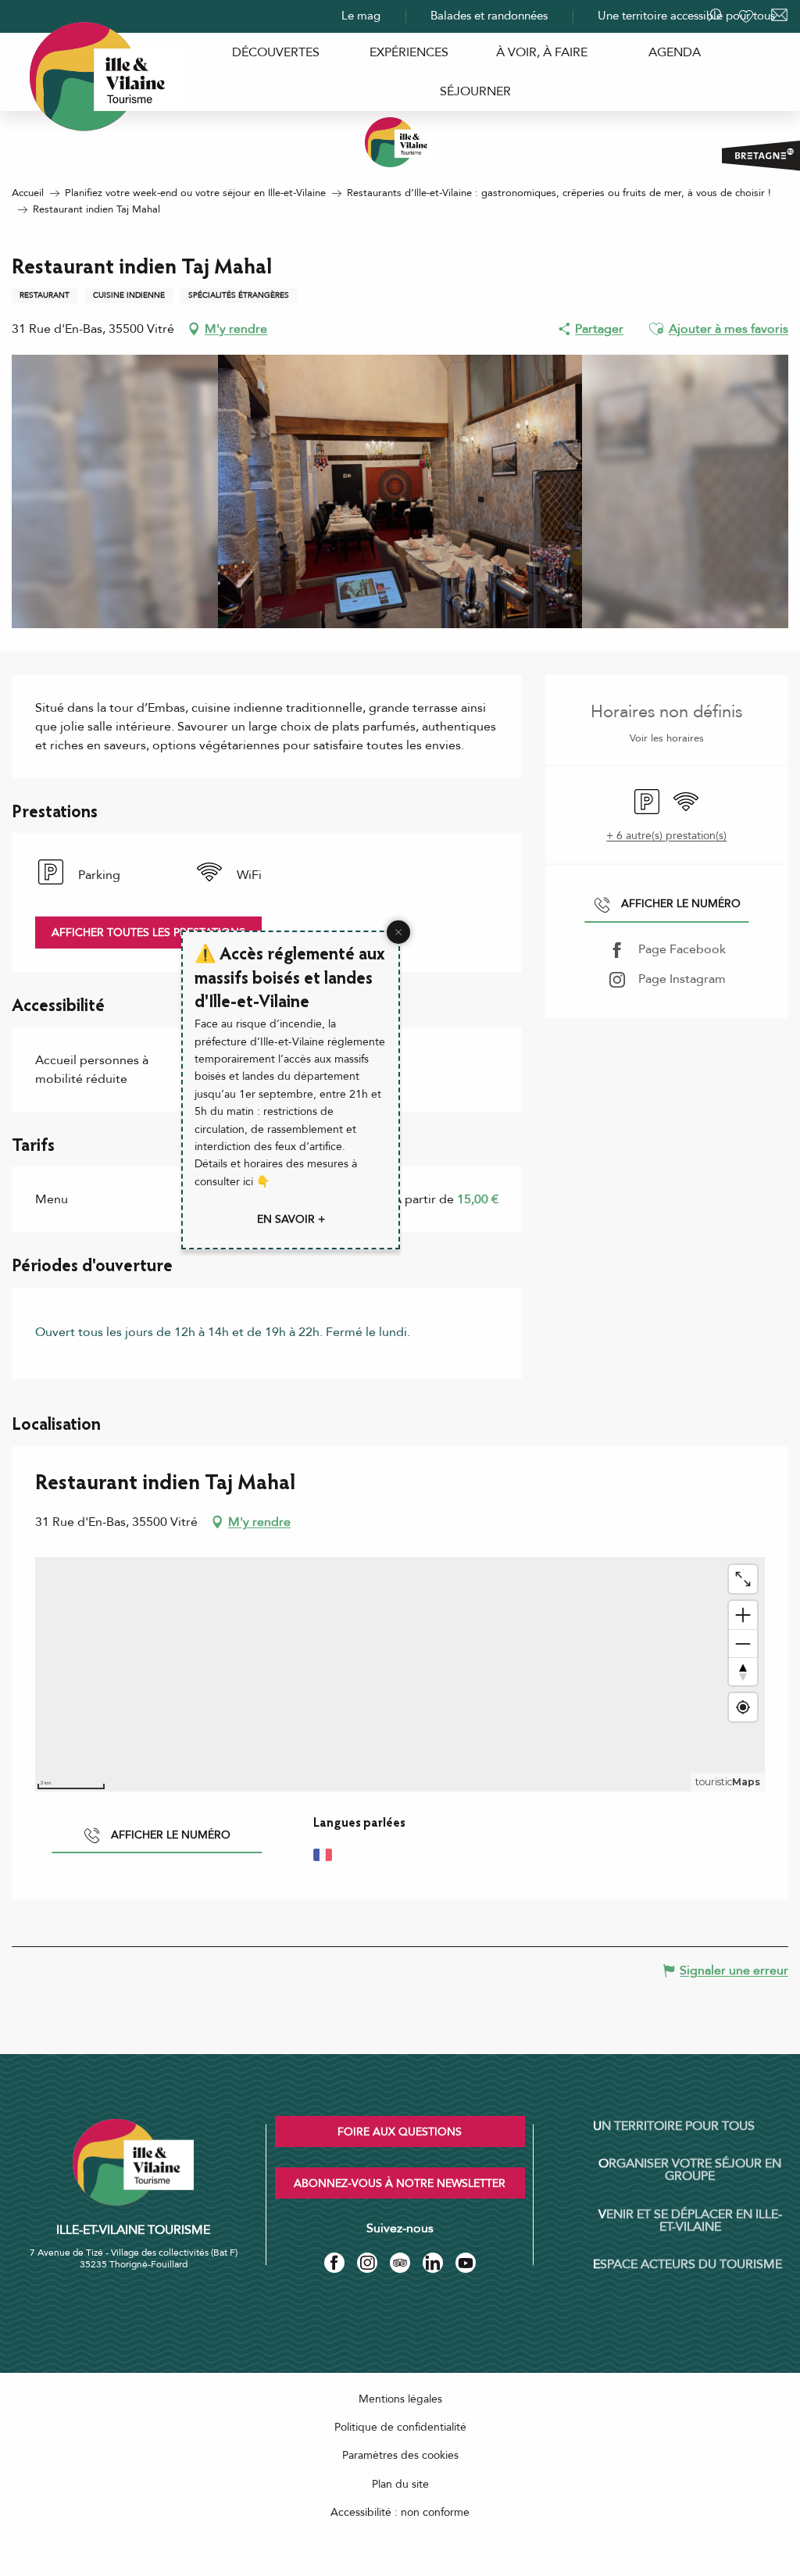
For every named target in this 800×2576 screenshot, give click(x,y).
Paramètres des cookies (400, 2455)
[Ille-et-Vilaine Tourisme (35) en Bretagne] (400, 142)
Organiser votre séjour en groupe (690, 2170)
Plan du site (400, 2484)
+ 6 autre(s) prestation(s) (666, 836)
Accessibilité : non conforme (400, 2512)
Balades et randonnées (489, 16)
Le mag (361, 16)
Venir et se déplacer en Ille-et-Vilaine (690, 2221)
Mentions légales (400, 2399)
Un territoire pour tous (674, 2126)
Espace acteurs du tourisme (687, 2264)
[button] (656, 329)
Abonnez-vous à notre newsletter (400, 2183)
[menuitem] (276, 52)
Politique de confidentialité (400, 2427)
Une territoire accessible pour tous (686, 16)
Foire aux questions (400, 2132)
